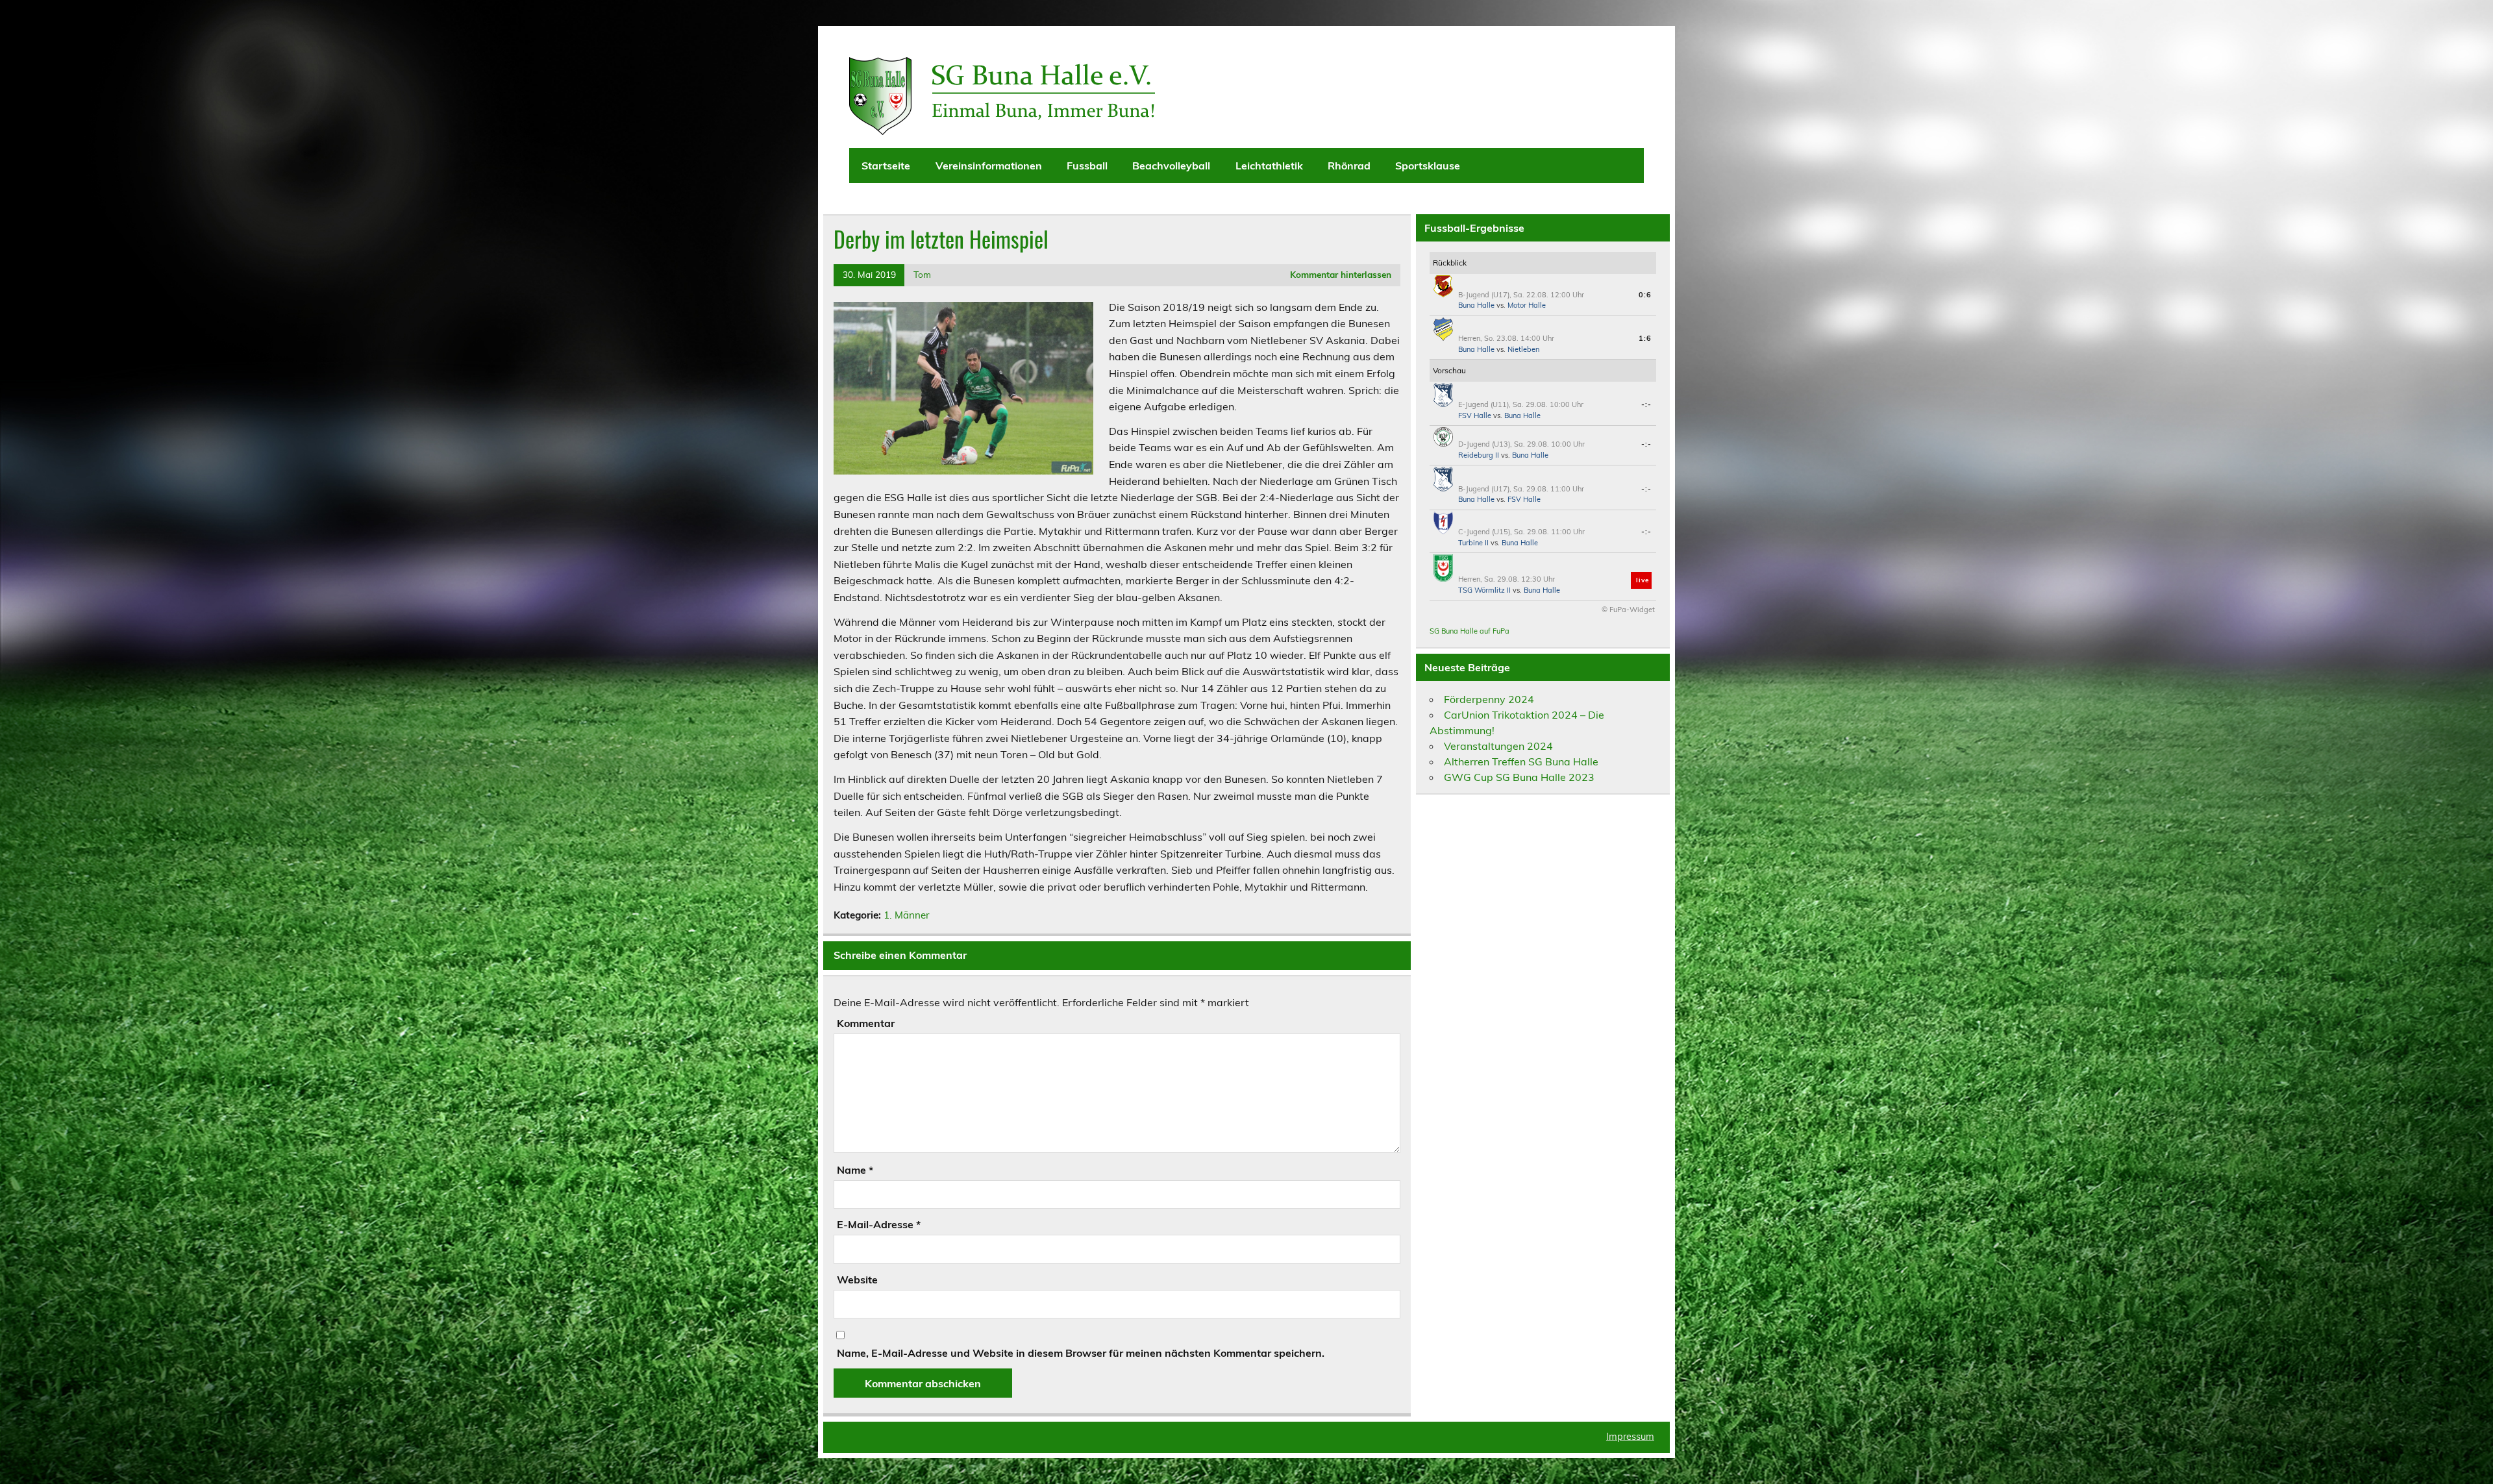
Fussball (1087, 166)
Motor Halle (1527, 305)
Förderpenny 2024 (1489, 699)
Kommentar (866, 1023)
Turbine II (1473, 543)
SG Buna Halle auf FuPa (1470, 631)
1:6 (1645, 338)
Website (857, 1280)
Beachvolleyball (1171, 166)
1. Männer (907, 915)
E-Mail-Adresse (879, 1224)
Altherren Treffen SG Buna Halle (1521, 761)
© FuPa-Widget (1628, 610)
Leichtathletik (1269, 166)
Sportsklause (1428, 166)
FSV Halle (1475, 415)
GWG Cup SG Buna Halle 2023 (1519, 777)
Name (855, 1170)
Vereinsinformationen (989, 166)
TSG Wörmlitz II (1484, 590)
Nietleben (1523, 349)
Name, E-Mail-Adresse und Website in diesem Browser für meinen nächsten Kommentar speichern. (1081, 1353)
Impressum (1630, 1437)
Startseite (886, 166)
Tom (922, 274)
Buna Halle (1476, 305)
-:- (1646, 404)
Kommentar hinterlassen (1341, 274)
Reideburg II (1479, 455)
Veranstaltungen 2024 (1498, 746)
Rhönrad (1349, 166)
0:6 (1645, 295)
